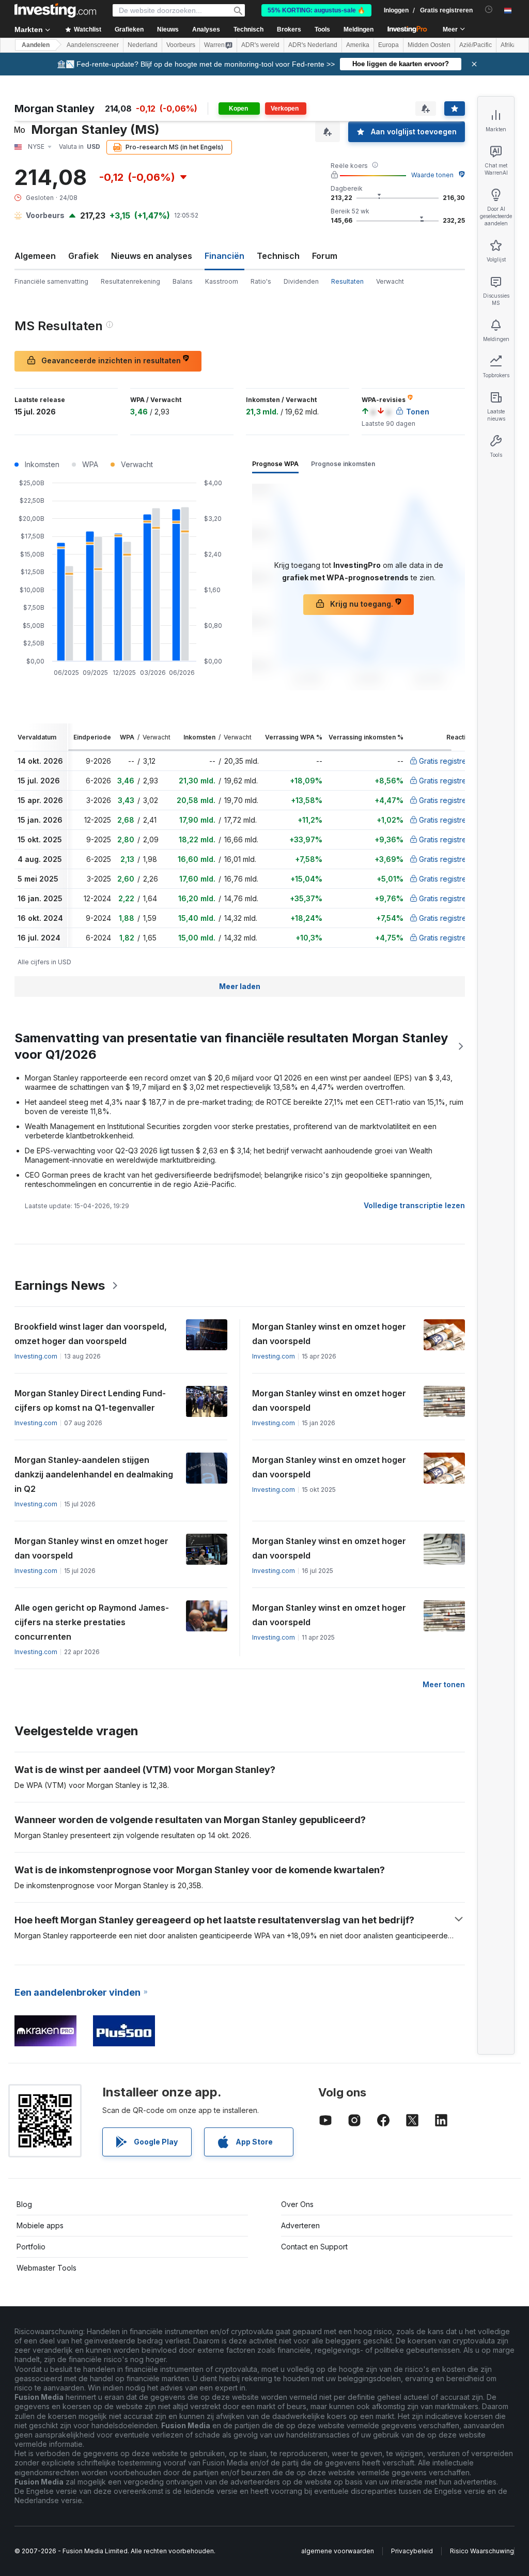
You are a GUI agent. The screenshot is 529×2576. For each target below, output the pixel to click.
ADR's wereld (260, 45)
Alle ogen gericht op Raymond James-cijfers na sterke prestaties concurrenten (92, 1622)
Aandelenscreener (93, 45)
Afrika (509, 45)
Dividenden (301, 281)
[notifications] (489, 10)
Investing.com (36, 1356)
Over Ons (297, 2204)
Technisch (278, 256)
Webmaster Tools (46, 2268)
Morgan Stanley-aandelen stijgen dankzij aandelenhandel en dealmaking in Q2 (94, 1474)
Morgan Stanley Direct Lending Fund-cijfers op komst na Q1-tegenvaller (90, 1400)
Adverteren (300, 2225)
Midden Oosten (429, 45)
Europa (388, 45)
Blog (24, 2204)
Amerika (358, 45)
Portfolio (31, 2247)
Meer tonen (444, 1684)
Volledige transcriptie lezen (414, 1205)
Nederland (143, 45)
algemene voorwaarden (338, 2551)
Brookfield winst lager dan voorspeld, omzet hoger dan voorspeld (91, 1334)
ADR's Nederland (313, 45)
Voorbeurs (181, 45)
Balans (183, 281)
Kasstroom (222, 281)
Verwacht (390, 281)
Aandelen (36, 45)
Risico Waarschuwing (482, 2551)
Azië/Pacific (476, 45)
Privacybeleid (412, 2551)
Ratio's (261, 281)
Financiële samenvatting (51, 281)
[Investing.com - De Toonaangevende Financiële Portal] (55, 10)
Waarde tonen (432, 175)
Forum (325, 256)
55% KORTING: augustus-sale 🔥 (316, 10)
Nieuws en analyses (152, 256)
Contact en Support (314, 2247)
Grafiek (83, 256)
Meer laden (240, 986)
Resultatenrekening (130, 281)
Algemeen (35, 256)
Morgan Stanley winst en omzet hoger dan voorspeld (329, 1334)
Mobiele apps (40, 2225)
